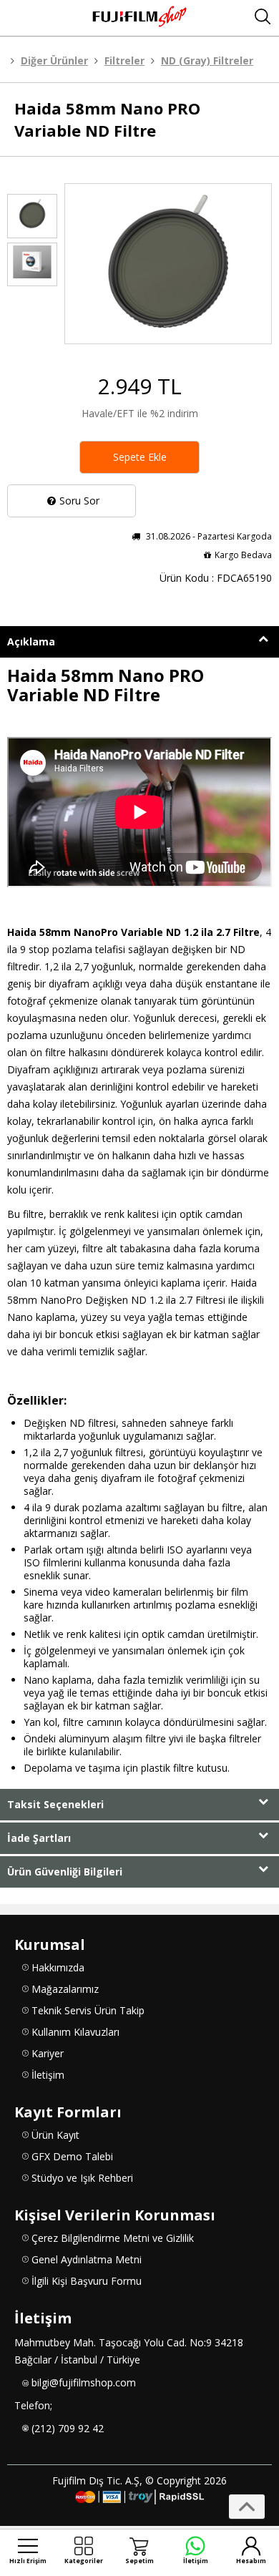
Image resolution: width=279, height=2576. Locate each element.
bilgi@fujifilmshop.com (84, 2382)
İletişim (48, 2075)
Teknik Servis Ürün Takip (88, 2010)
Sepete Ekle (140, 457)
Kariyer (48, 2053)
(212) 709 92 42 (68, 2428)
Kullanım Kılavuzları (75, 2032)
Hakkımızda (58, 1967)
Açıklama (31, 641)
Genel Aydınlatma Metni (87, 2259)
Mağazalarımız (65, 1989)
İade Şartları (39, 1838)
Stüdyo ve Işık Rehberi (82, 2178)
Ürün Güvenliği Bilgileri (65, 1872)
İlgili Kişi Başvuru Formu (87, 2281)
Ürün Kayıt (55, 2135)
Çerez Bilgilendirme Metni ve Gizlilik (113, 2238)
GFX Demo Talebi (72, 2156)
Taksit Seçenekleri (55, 1804)
